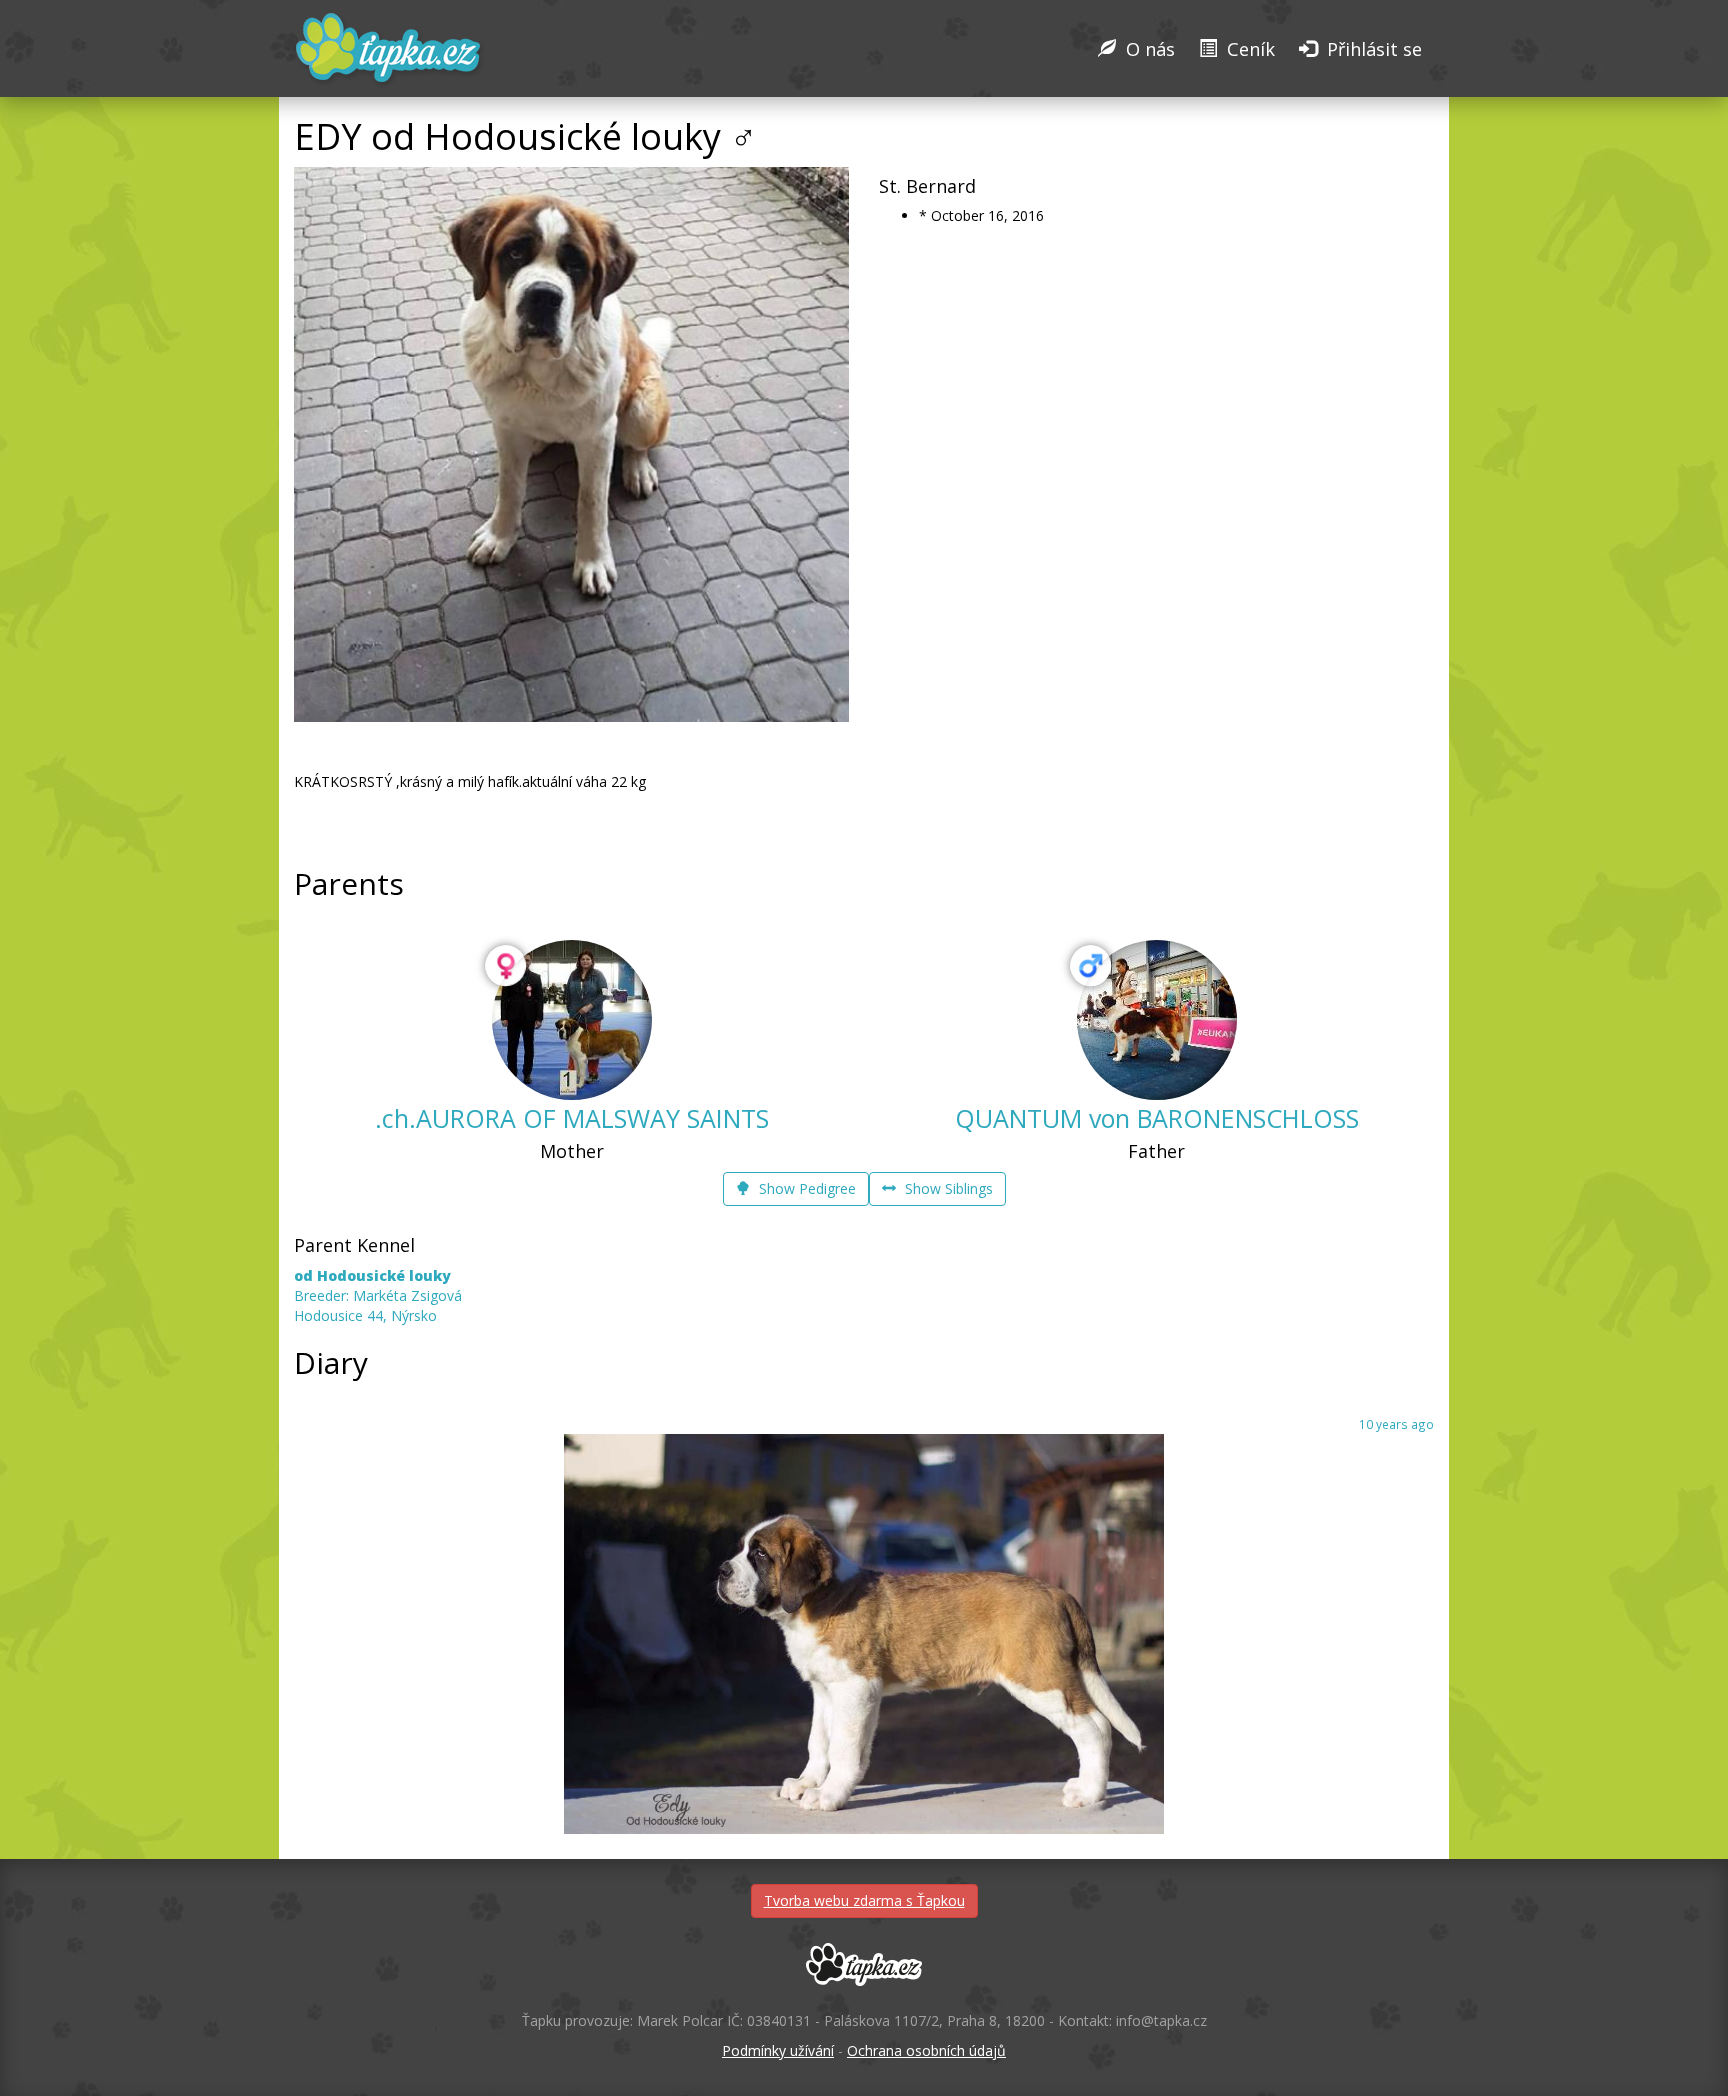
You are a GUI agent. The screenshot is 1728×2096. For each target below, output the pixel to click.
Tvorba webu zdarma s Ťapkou (864, 1900)
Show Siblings (947, 1188)
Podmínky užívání (778, 2050)
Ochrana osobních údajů (926, 2050)
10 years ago (1396, 1424)
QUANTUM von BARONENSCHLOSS (1157, 1118)
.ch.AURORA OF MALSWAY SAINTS (572, 1118)
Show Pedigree (805, 1188)
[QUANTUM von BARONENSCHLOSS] (1157, 1020)
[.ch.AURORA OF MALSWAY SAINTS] (572, 1020)
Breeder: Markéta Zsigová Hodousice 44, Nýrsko (378, 1295)
